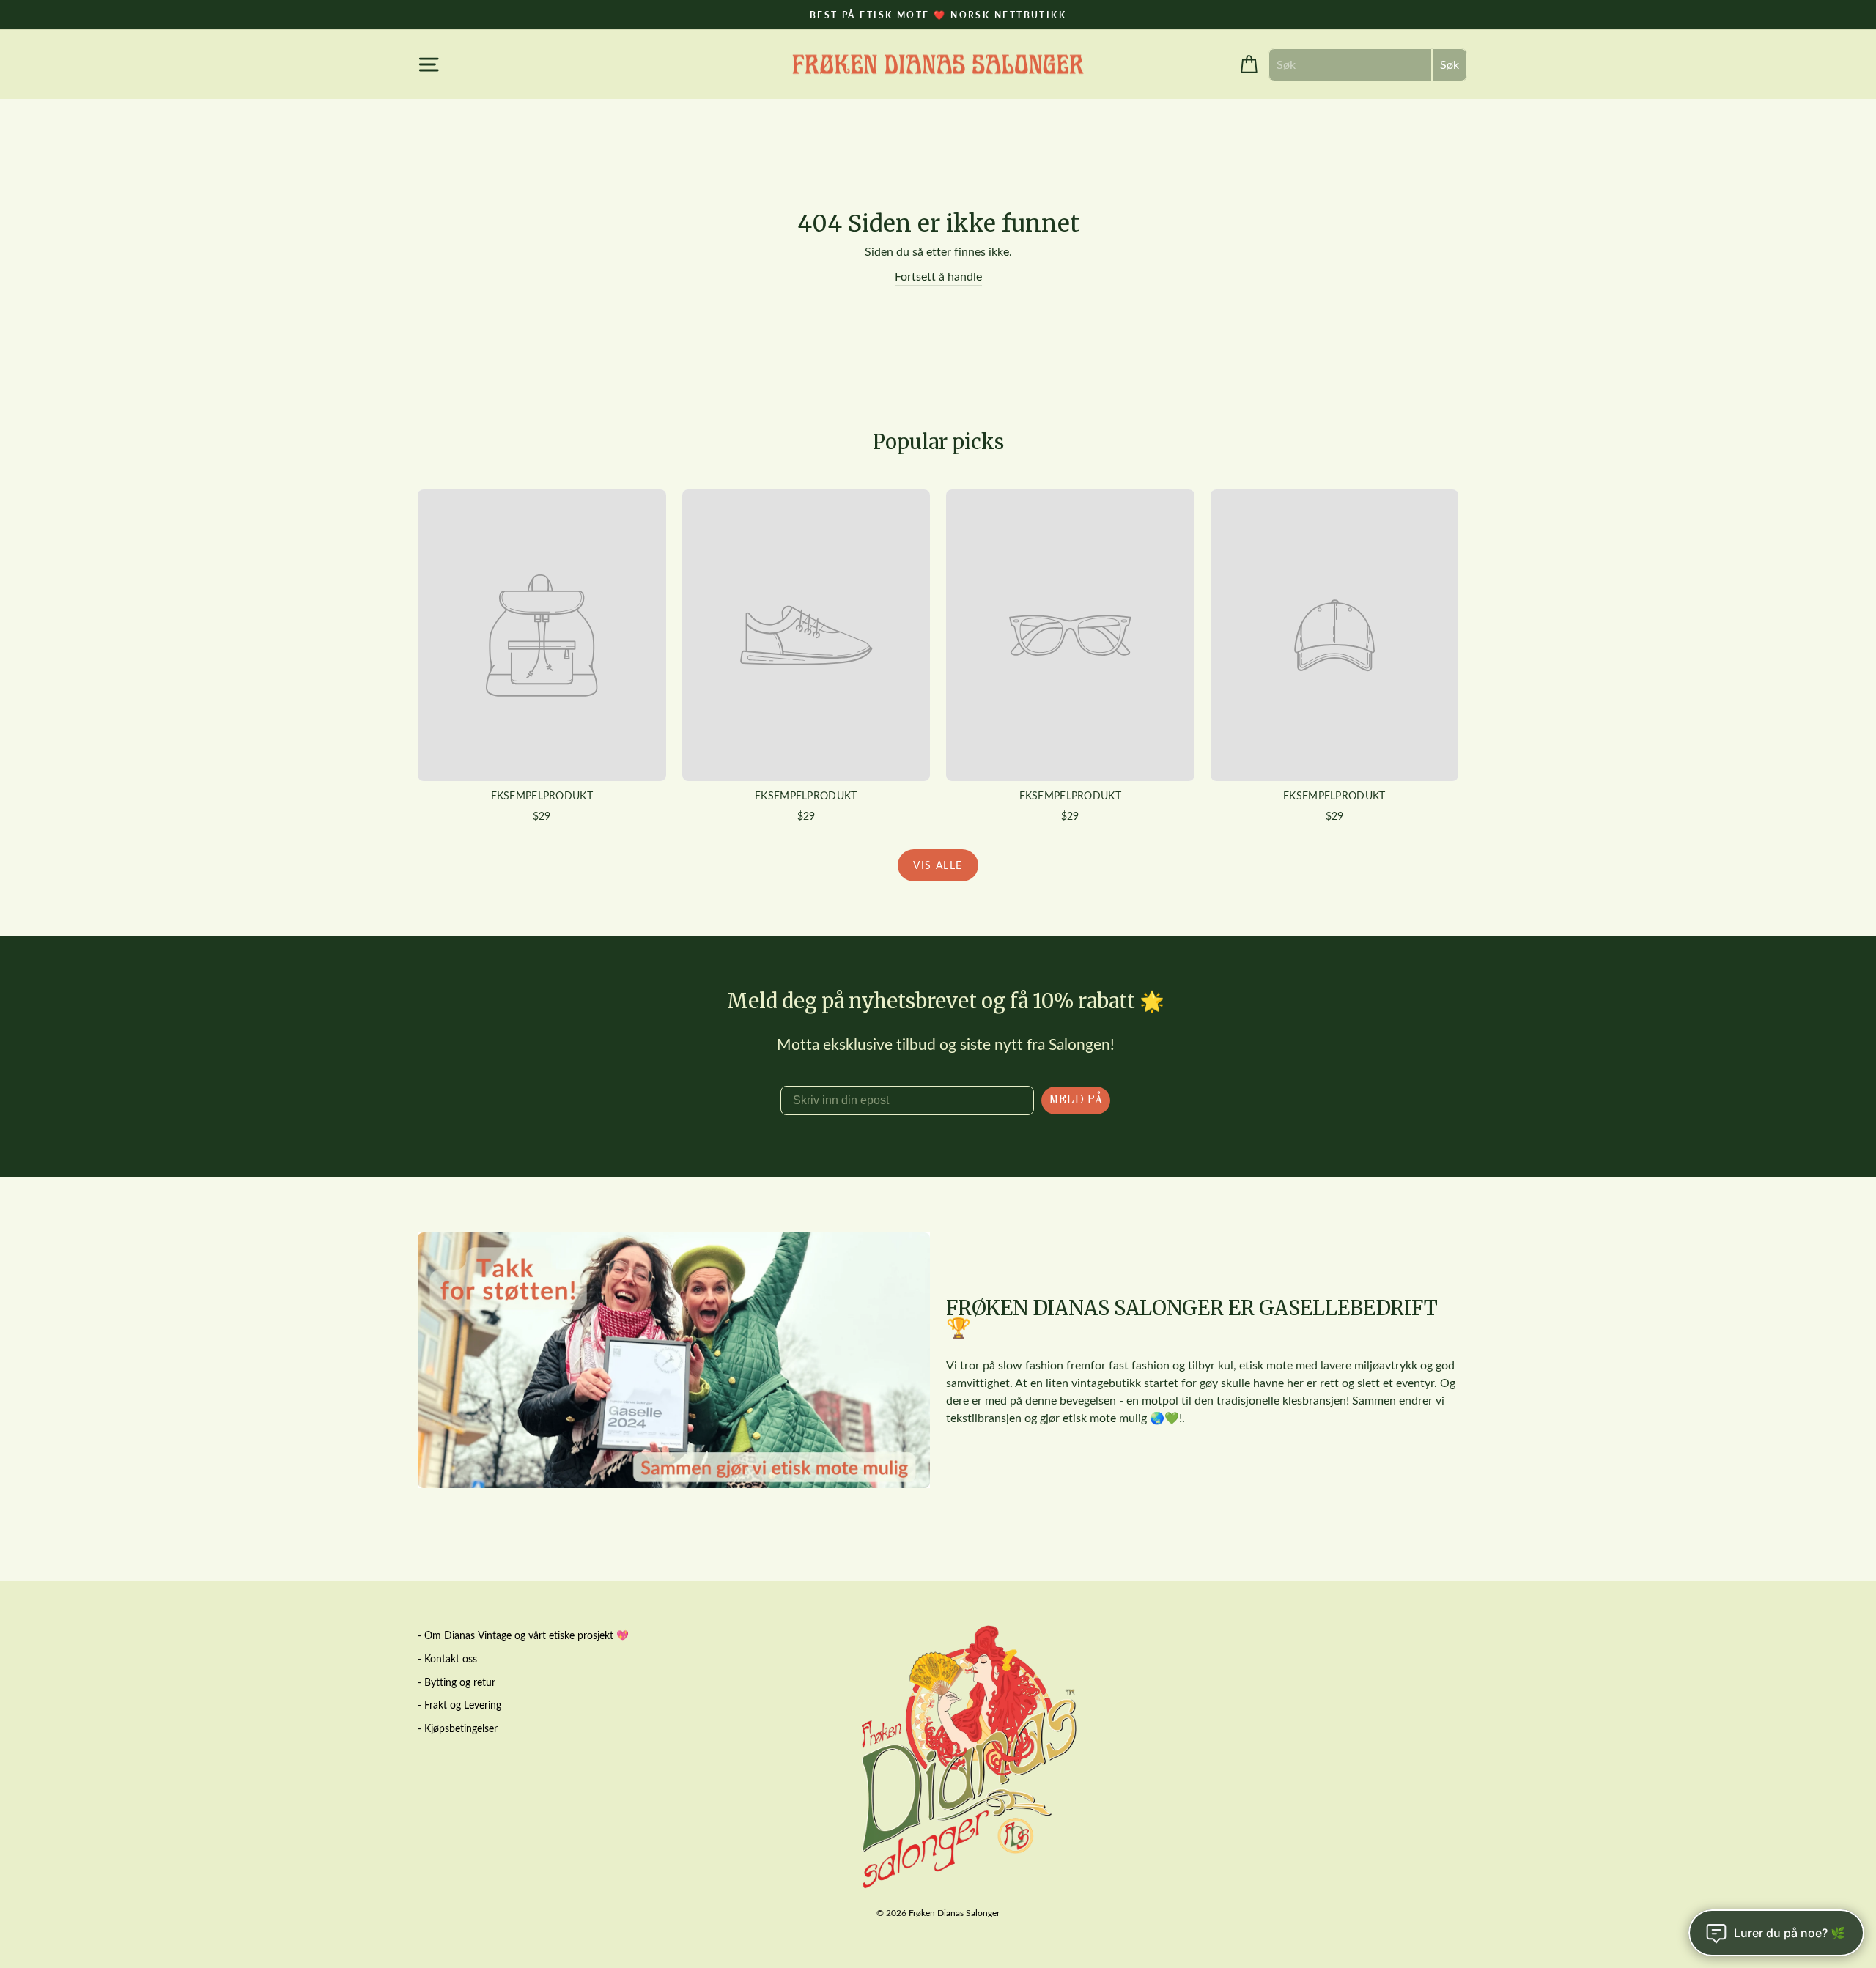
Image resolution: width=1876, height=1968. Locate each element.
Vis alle (938, 865)
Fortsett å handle (938, 276)
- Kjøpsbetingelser (458, 1728)
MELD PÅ (1076, 1100)
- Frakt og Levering (459, 1705)
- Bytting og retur (457, 1682)
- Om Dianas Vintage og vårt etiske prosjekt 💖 (523, 1635)
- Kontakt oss (447, 1658)
